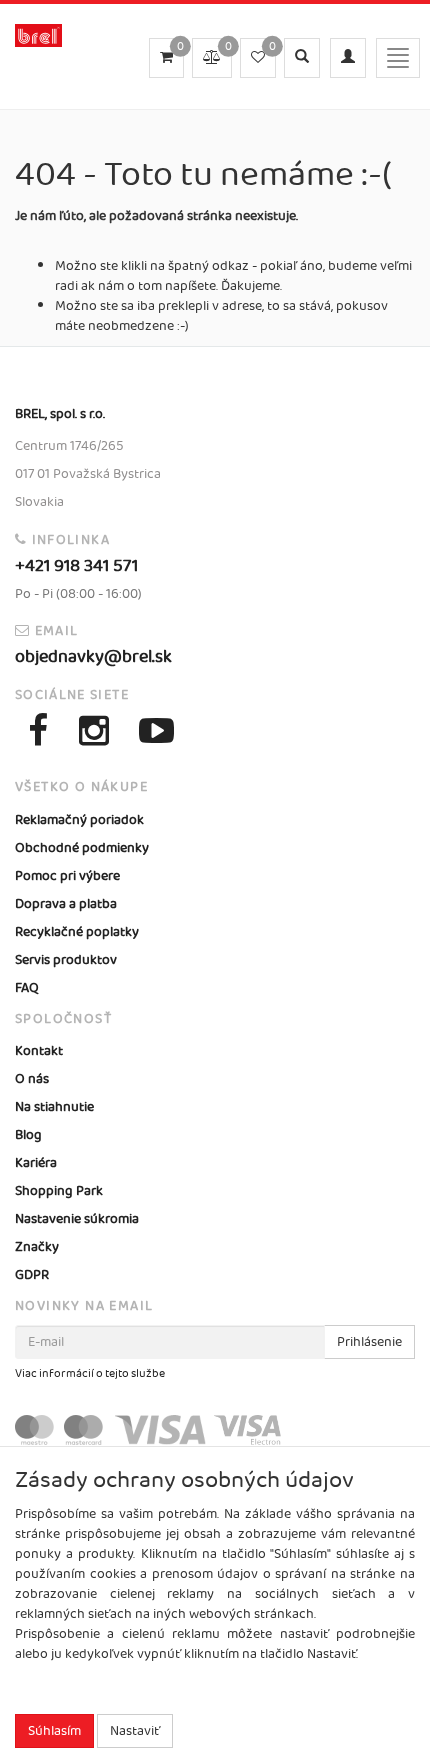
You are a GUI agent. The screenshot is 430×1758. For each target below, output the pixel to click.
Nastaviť (135, 1731)
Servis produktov (66, 960)
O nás (32, 1079)
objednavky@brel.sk (93, 657)
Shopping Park (59, 1191)
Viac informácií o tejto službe (90, 1374)
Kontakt (39, 1051)
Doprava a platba (66, 904)
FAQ (27, 988)
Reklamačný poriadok (79, 820)
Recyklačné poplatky (77, 932)
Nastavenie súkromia (77, 1219)
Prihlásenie (369, 1342)
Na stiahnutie (54, 1107)
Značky (37, 1247)
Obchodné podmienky (82, 848)
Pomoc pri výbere (67, 876)
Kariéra (36, 1163)
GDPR (32, 1275)
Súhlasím (54, 1731)
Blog (28, 1135)
